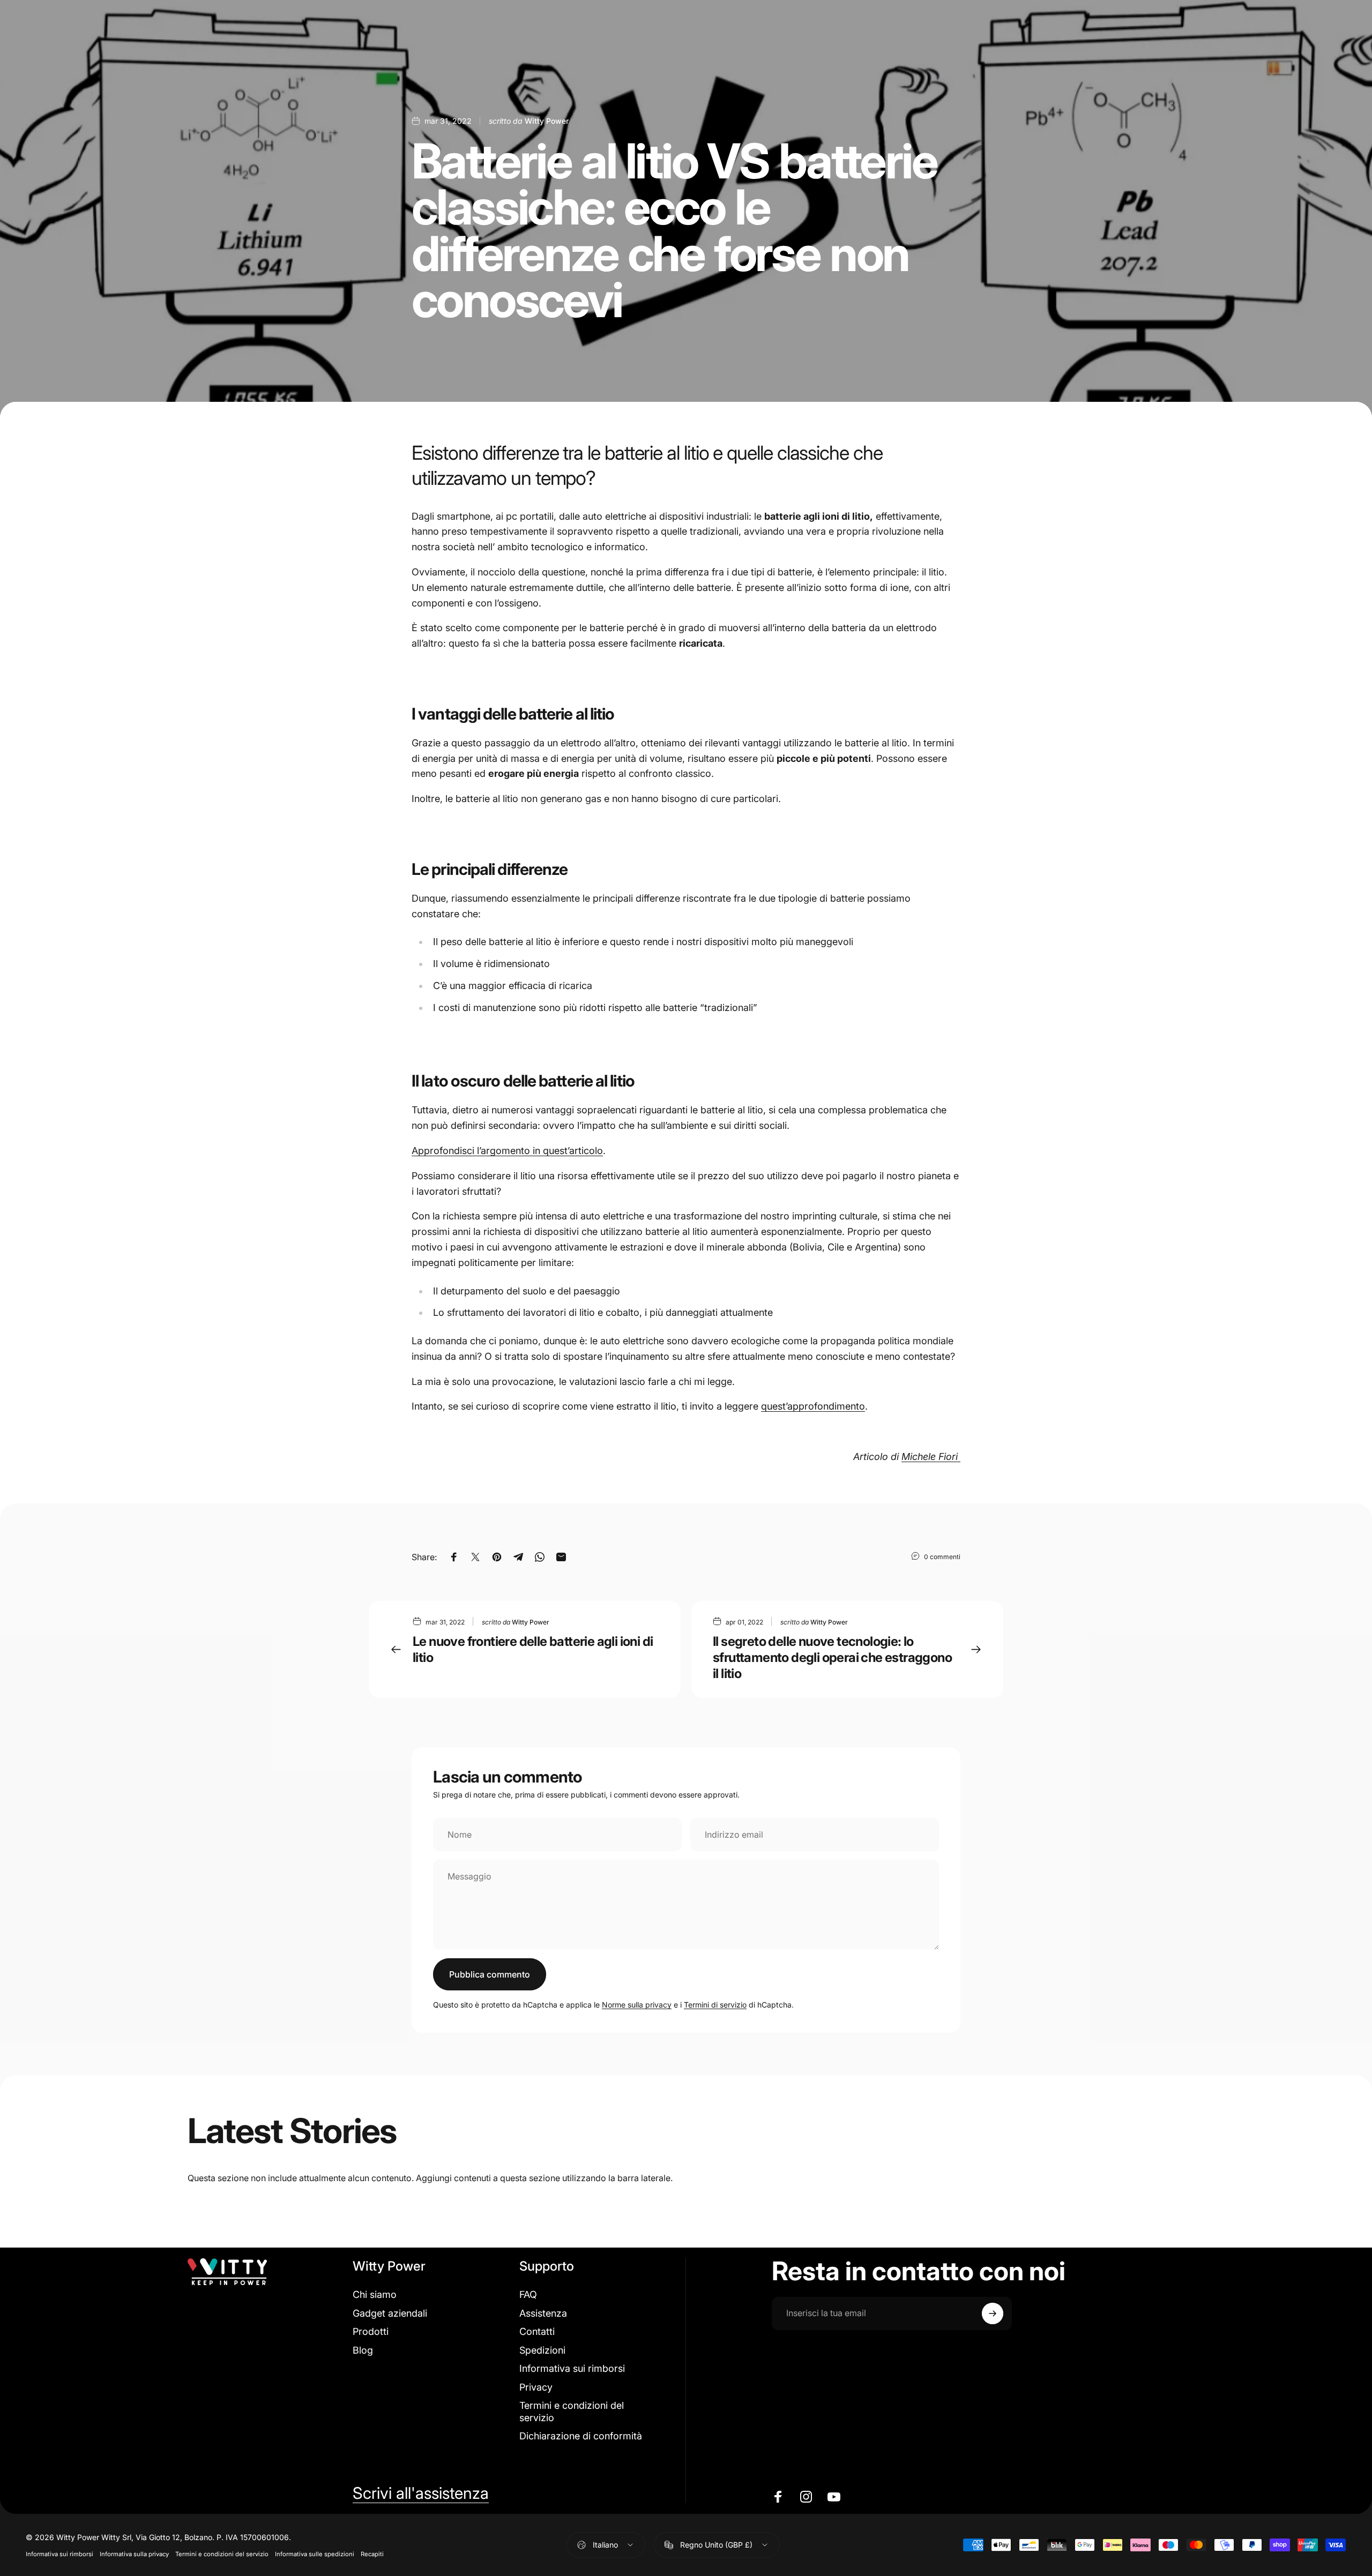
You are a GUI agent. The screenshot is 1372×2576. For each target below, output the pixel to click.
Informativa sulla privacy (134, 2554)
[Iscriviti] (993, 2313)
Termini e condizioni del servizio (572, 2412)
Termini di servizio (715, 2005)
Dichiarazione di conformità (581, 2436)
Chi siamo (375, 2294)
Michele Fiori (931, 1457)
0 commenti (942, 1557)
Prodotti (371, 2331)
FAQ (528, 2294)
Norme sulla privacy (637, 2005)
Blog (363, 2350)
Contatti (537, 2331)
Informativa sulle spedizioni (315, 2554)
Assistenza (543, 2313)
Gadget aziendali (390, 2313)
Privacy (536, 2387)
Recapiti (372, 2554)
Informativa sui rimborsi (572, 2368)
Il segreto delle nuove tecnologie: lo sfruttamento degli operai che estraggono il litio (832, 1657)
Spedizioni (542, 2350)
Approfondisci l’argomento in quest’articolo (507, 1151)
